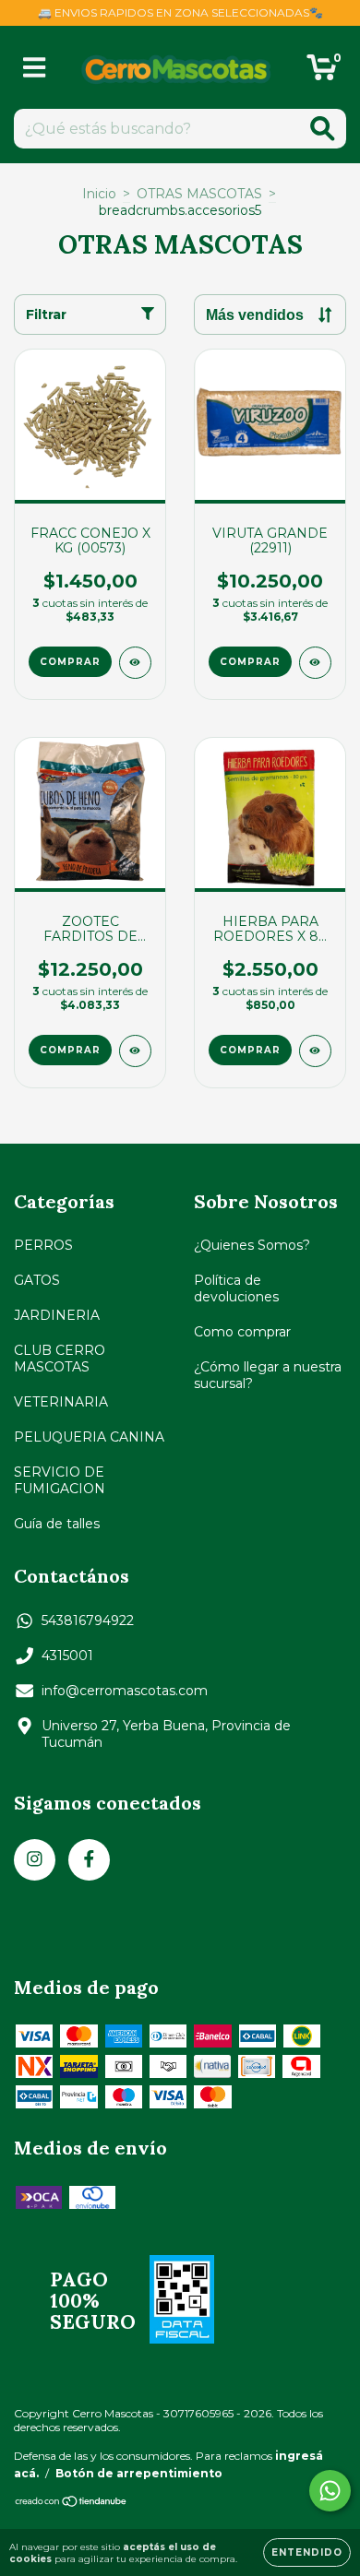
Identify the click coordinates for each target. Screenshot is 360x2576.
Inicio (99, 194)
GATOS (37, 1280)
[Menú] (35, 68)
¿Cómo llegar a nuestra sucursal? (268, 1375)
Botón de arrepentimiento (139, 2473)
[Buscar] (323, 129)
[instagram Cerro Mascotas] (35, 1860)
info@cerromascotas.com (125, 1691)
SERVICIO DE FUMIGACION (60, 1480)
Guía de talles (57, 1524)
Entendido (307, 2552)
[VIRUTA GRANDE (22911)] (315, 663)
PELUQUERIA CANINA (89, 1437)
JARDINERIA (57, 1315)
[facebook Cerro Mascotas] (89, 1860)
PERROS (43, 1245)
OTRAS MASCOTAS (199, 194)
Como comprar (242, 1332)
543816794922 (88, 1620)
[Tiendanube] (72, 2504)
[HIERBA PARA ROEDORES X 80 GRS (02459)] (315, 1051)
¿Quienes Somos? (252, 1245)
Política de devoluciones (236, 1288)
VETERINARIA (61, 1402)
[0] (322, 72)
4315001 (67, 1656)
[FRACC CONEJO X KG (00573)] (135, 663)
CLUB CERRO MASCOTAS (60, 1359)
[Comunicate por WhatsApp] (330, 2491)
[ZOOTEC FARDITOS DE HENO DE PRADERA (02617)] (135, 1051)
